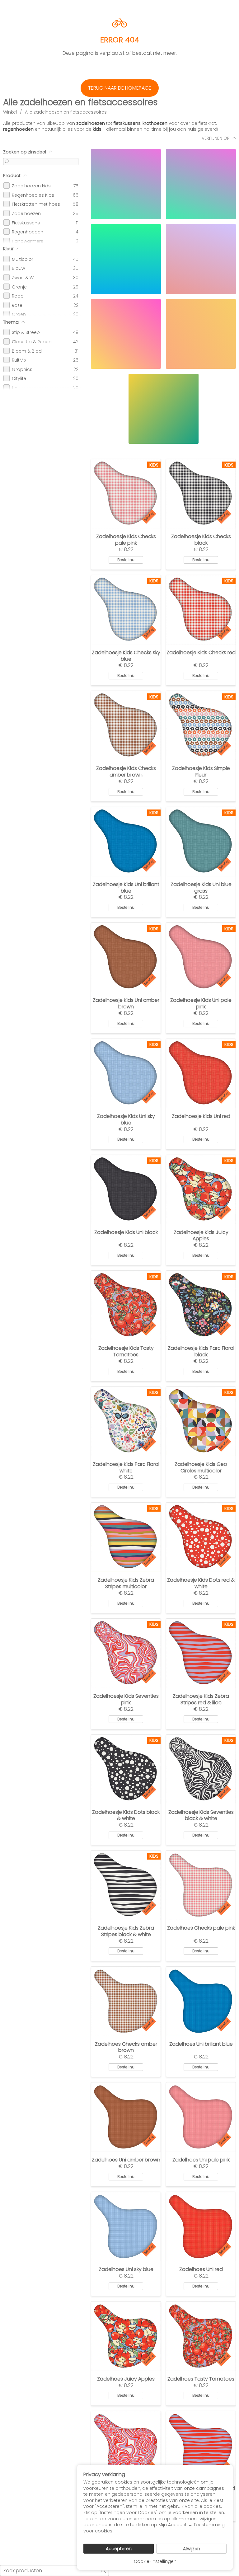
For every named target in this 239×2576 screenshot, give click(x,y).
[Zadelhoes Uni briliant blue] (201, 2001)
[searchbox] (54, 2571)
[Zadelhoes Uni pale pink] (201, 2117)
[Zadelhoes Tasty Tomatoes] (201, 2336)
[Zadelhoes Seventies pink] (126, 2446)
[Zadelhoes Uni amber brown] (126, 2117)
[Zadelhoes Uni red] (201, 2227)
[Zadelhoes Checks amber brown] (126, 2001)
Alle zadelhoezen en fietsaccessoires (66, 112)
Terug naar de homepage (120, 88)
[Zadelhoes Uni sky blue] (126, 2227)
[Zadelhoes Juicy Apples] (126, 2336)
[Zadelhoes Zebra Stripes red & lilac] (201, 2446)
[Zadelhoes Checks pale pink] (201, 1885)
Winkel (10, 112)
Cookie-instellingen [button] (155, 2561)
